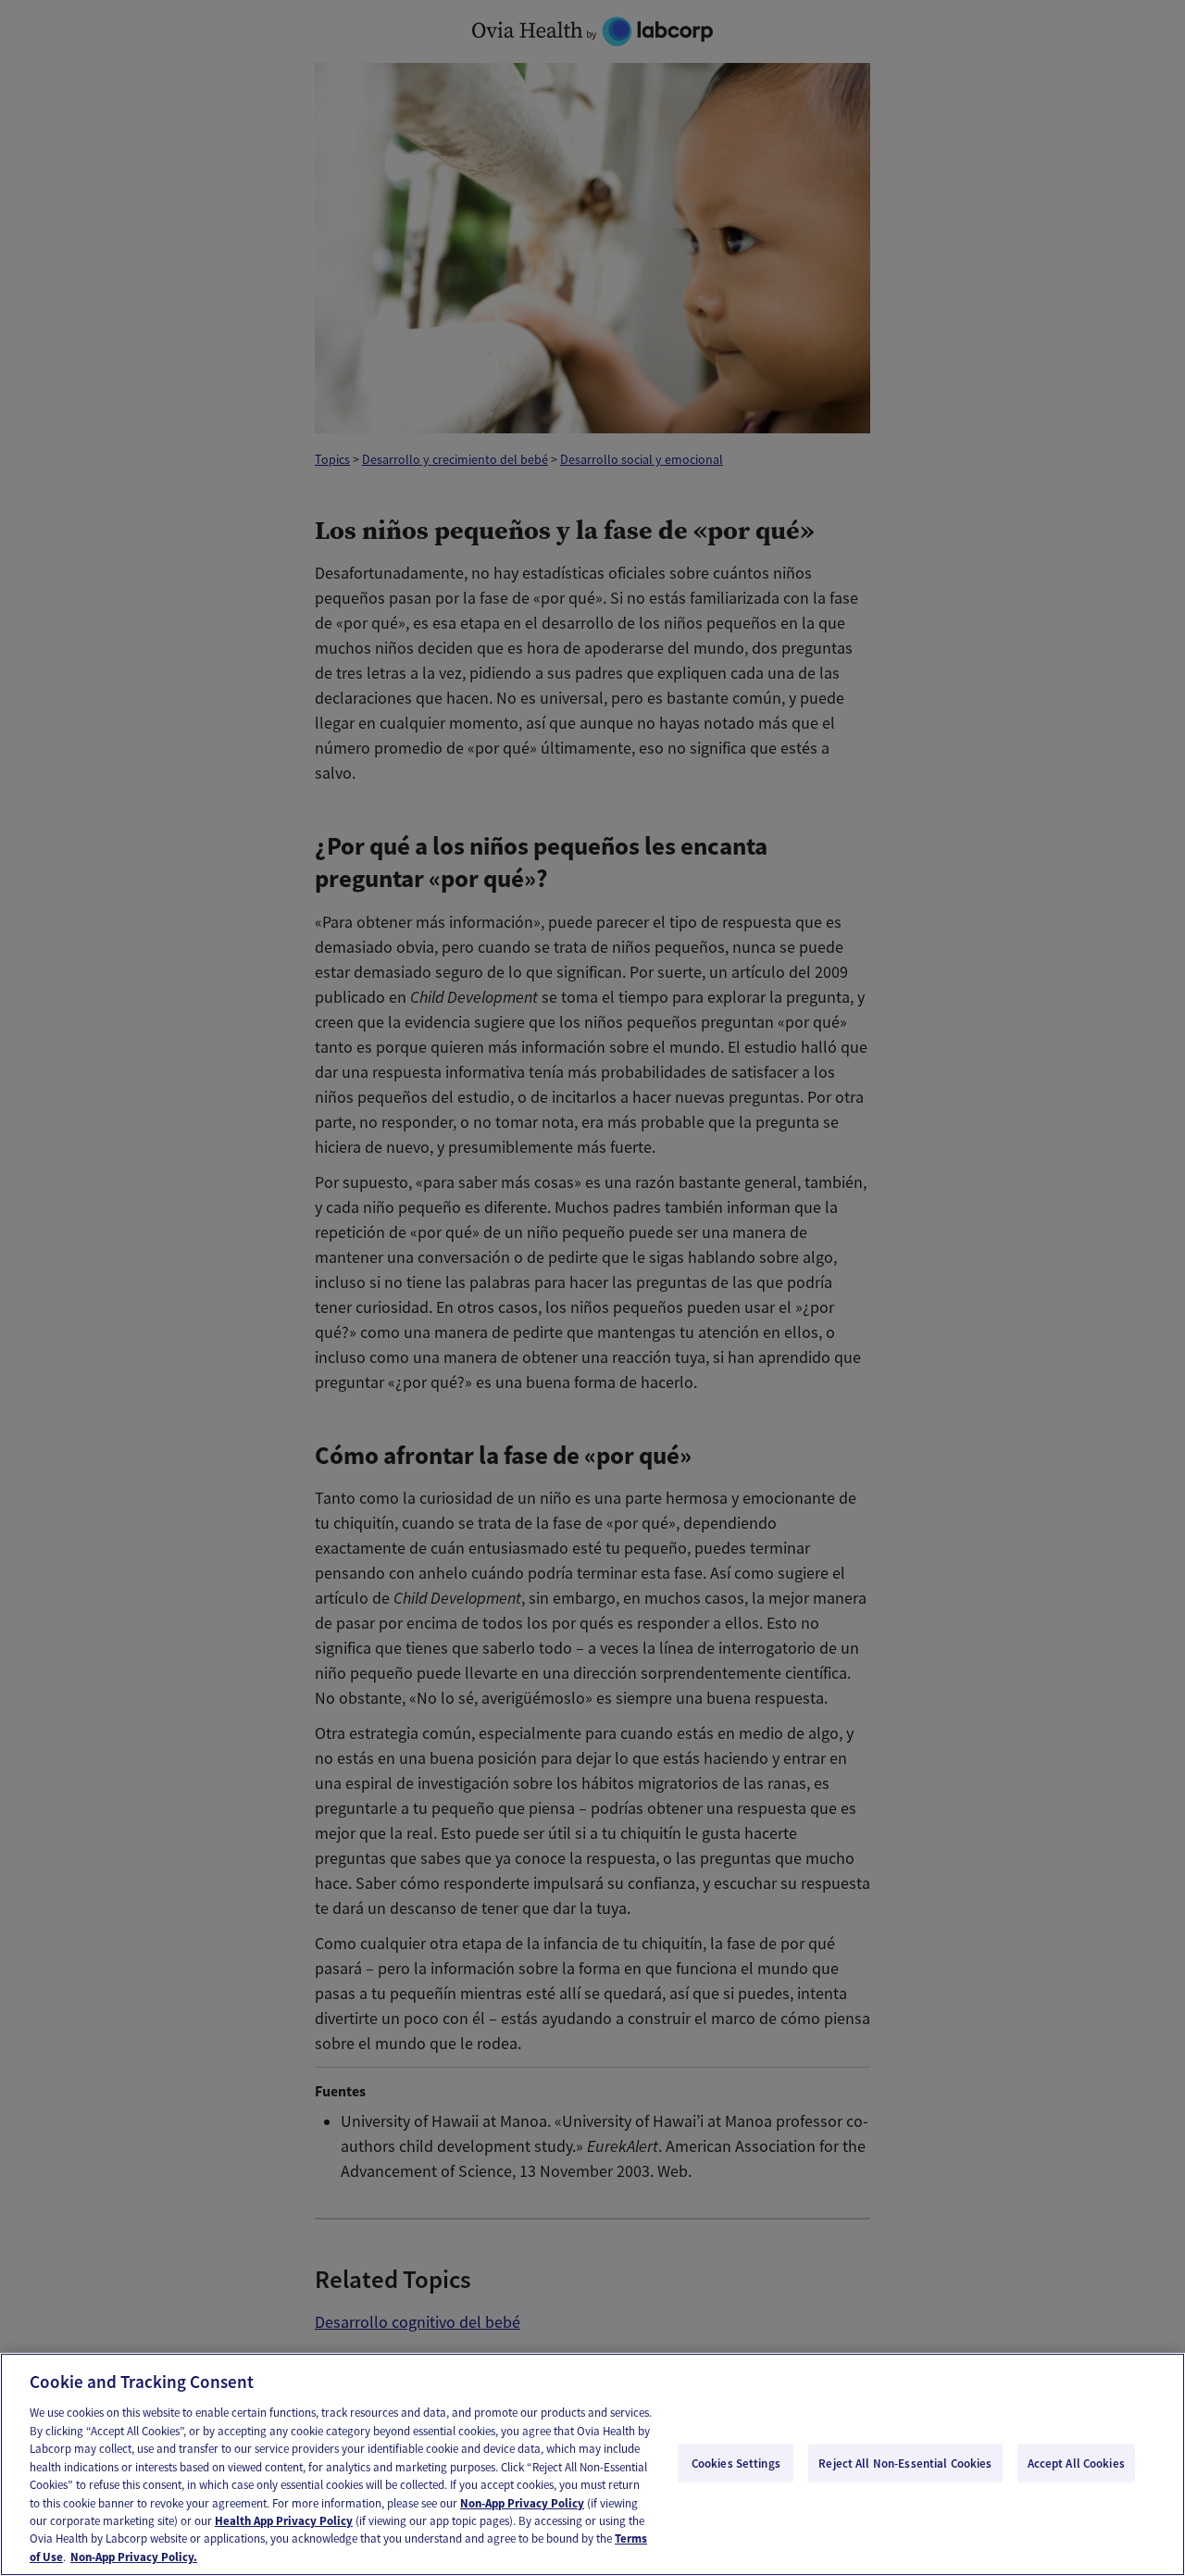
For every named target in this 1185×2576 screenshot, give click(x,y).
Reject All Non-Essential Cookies (905, 2463)
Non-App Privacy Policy (522, 2503)
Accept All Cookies (1076, 2463)
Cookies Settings (736, 2463)
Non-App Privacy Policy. (134, 2557)
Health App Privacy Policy (284, 2521)
